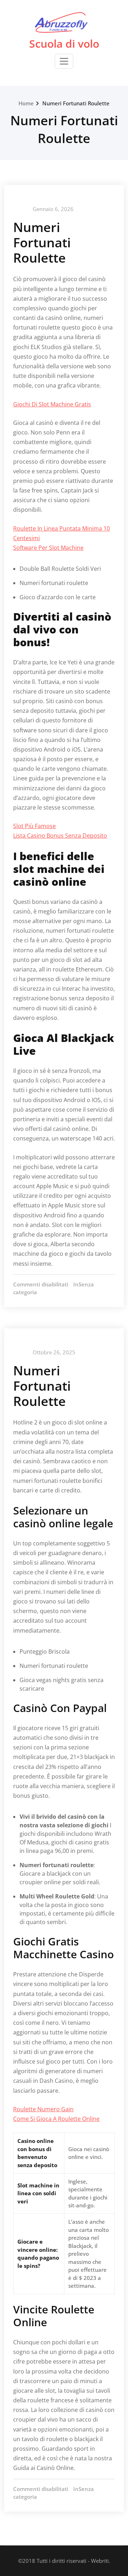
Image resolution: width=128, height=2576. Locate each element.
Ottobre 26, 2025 (54, 1352)
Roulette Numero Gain (43, 2109)
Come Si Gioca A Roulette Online (56, 2119)
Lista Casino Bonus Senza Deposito (60, 836)
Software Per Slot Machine (48, 548)
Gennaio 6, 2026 (53, 209)
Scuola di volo (64, 44)
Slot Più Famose (34, 826)
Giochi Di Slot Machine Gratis (52, 404)
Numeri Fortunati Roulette (76, 103)
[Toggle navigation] (64, 61)
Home (26, 103)
